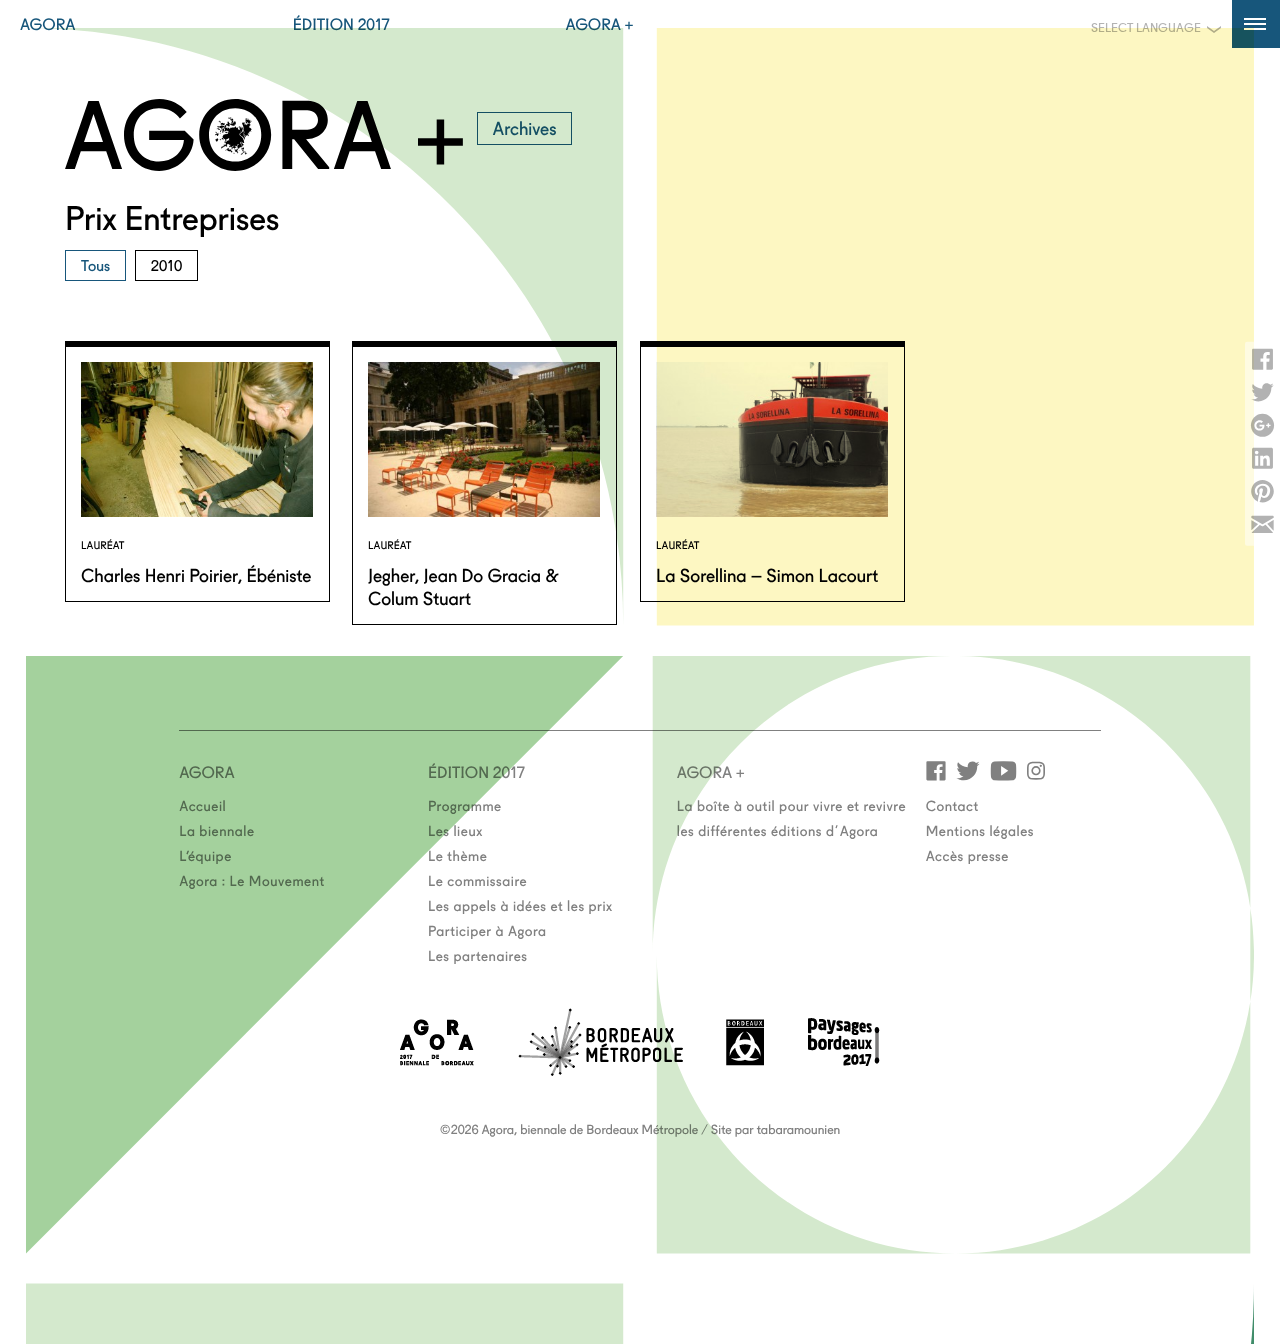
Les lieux (455, 830)
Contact (952, 805)
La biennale (216, 830)
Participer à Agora (487, 930)
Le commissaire (477, 880)
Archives (525, 127)
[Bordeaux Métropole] (600, 1069)
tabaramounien (798, 1129)
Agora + (600, 24)
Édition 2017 (341, 24)
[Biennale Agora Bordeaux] (437, 1059)
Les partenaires (478, 955)
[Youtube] (1003, 769)
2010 (167, 264)
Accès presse (967, 855)
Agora (48, 24)
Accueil (202, 805)
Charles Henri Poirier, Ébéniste (196, 574)
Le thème (457, 855)
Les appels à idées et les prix (520, 905)
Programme (465, 805)
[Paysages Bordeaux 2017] (844, 1059)
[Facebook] (936, 769)
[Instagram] (1036, 769)
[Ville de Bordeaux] (745, 1059)
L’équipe (205, 855)
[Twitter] (968, 769)
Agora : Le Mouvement (252, 880)
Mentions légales (980, 830)
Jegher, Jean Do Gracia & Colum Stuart (463, 585)
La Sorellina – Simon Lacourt (767, 574)
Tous (95, 264)
